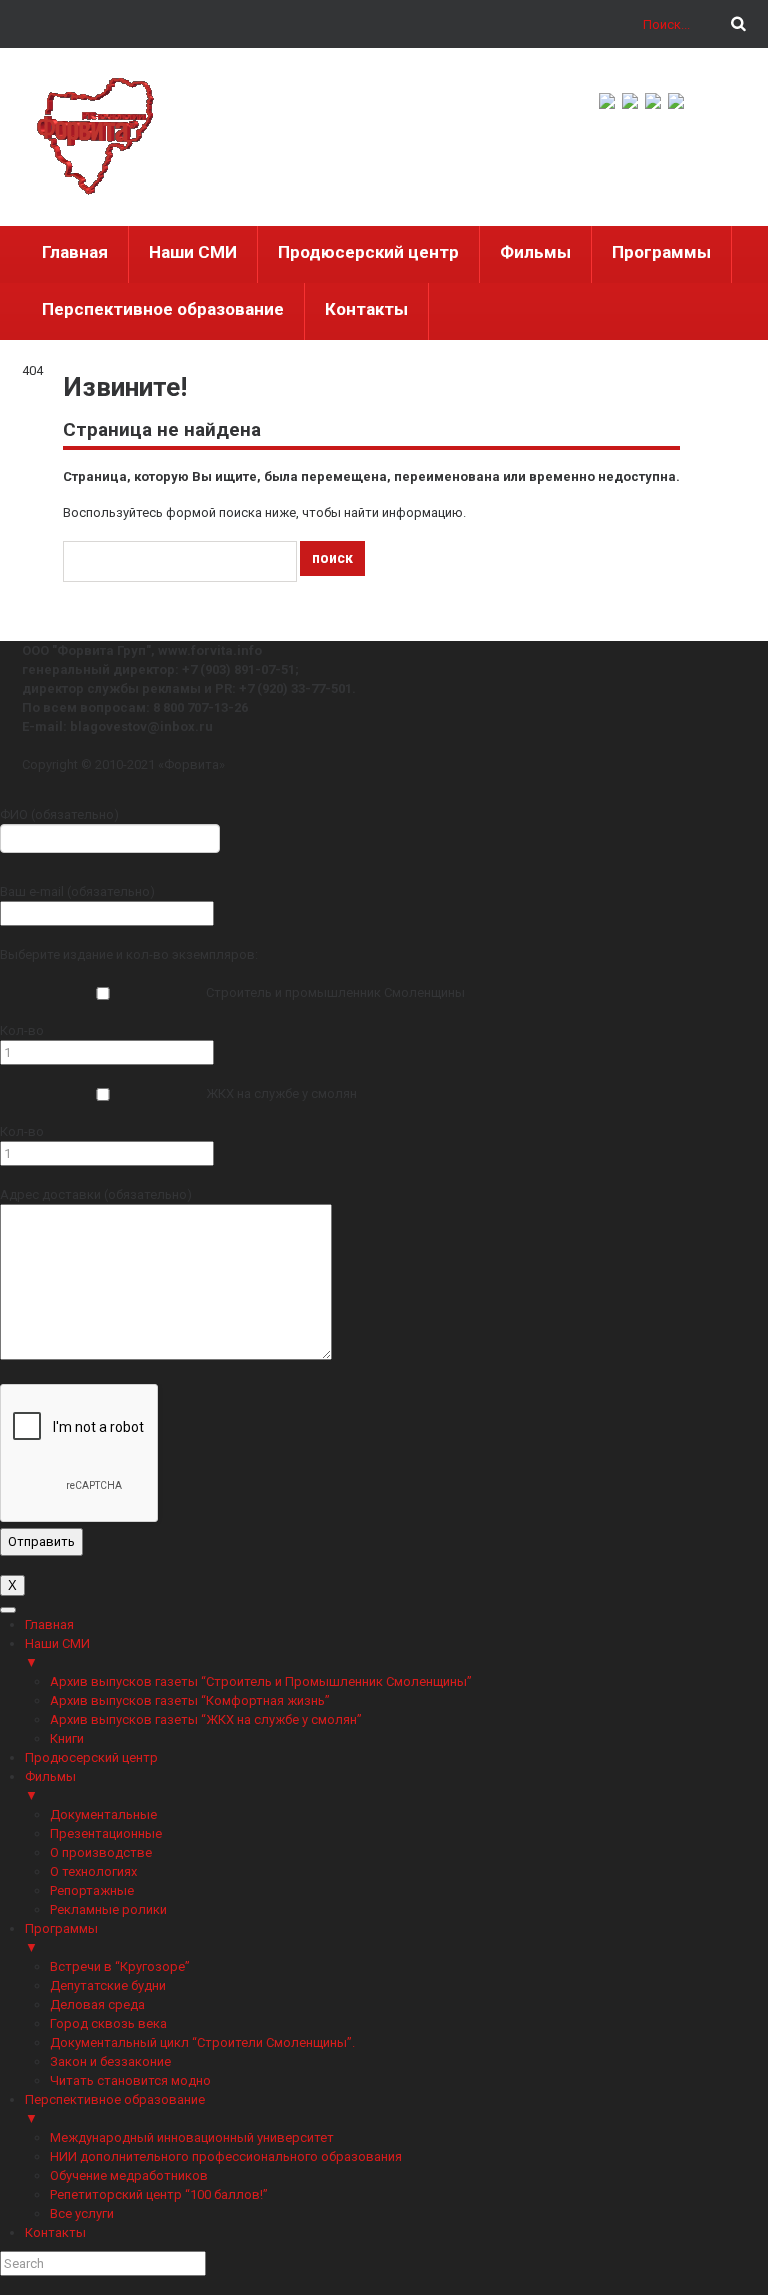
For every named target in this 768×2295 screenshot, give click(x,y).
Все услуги (82, 2213)
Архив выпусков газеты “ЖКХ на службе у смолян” (206, 1719)
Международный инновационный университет (192, 2137)
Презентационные (106, 1833)
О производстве (101, 1852)
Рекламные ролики (108, 1909)
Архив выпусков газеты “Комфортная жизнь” (190, 1700)
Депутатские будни (108, 1985)
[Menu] (8, 1610)
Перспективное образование (163, 309)
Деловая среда (97, 2004)
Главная (75, 252)
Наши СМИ (193, 252)
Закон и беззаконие (110, 2061)
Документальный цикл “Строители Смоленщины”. (202, 2042)
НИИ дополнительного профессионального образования (226, 2156)
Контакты (366, 309)
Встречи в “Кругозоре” (120, 1966)
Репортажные (92, 1890)
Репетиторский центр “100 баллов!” (159, 2194)
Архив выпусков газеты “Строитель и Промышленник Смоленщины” (261, 1681)
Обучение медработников (129, 2175)
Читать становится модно (130, 2080)
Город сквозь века (108, 2023)
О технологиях (93, 1871)
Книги (67, 1738)
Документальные (103, 1814)
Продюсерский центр (368, 252)
